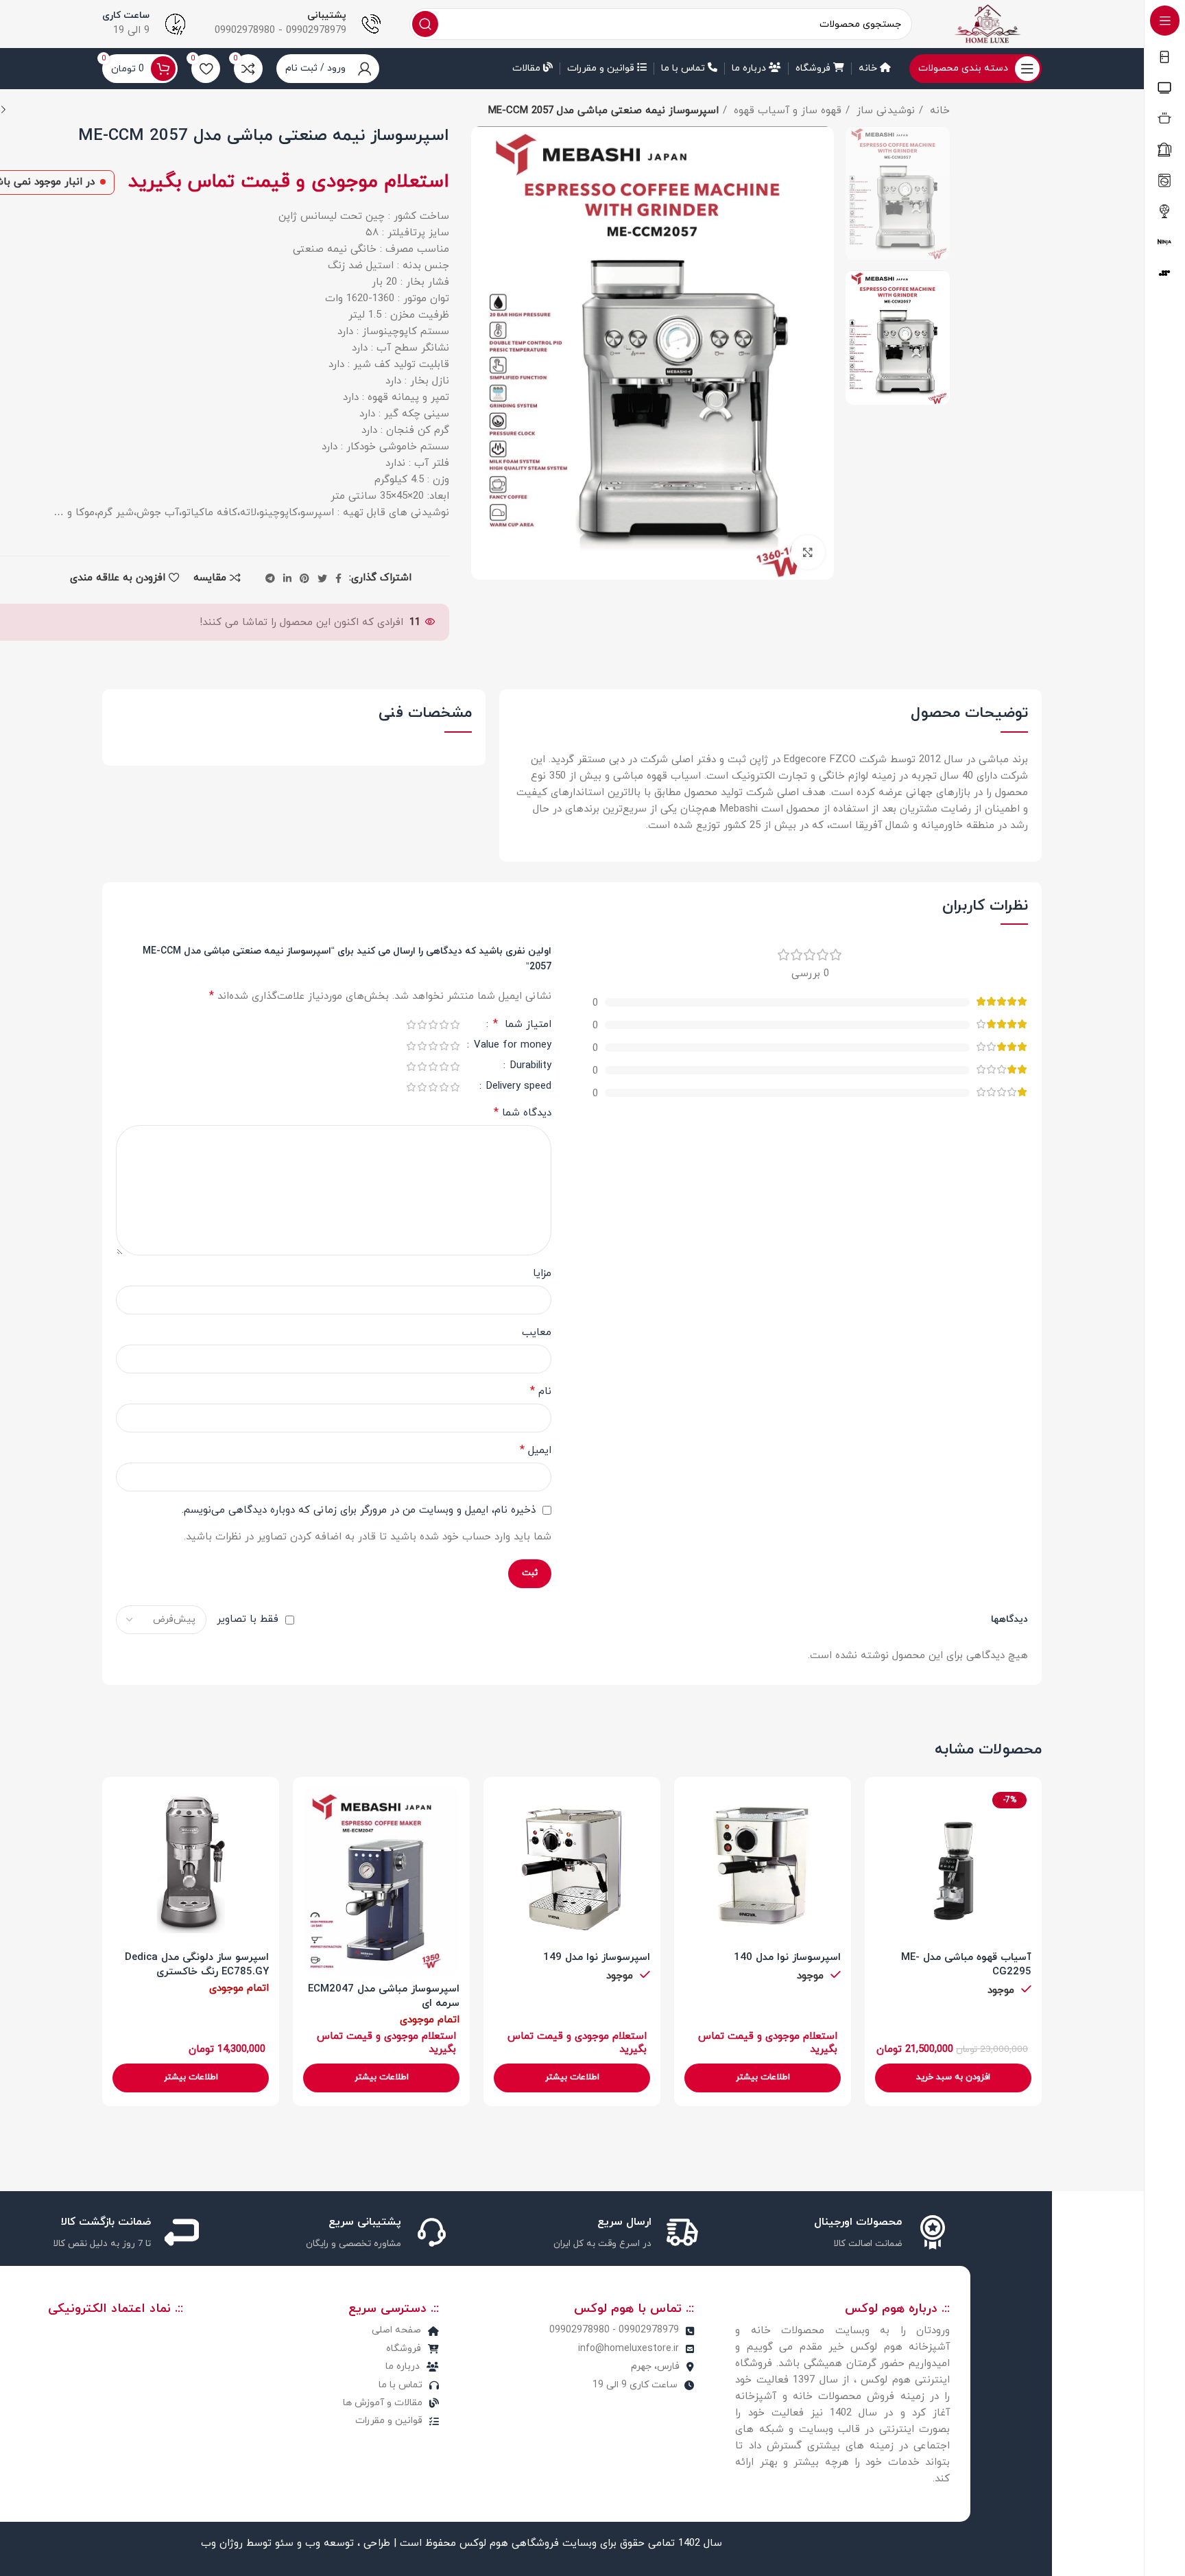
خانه (938, 111)
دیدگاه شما (523, 1113)
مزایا (542, 1274)
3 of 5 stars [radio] (433, 1025)
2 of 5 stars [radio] (444, 1025)
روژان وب (220, 2543)
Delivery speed (517, 1087)
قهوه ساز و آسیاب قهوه (786, 111)
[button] (953, 2078)
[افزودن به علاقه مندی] (885, 1871)
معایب (537, 1333)
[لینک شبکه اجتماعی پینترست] (304, 578)
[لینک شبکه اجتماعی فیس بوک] (338, 578)
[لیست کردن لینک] (332, 2330)
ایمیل (536, 1450)
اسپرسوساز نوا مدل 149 (597, 1958)
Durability (529, 1067)
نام (541, 1391)
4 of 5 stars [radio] (422, 1025)
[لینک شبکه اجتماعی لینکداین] (287, 578)
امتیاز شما (522, 1025)
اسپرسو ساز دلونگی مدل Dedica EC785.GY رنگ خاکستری (197, 1965)
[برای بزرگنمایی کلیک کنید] (808, 552)
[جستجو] (425, 24)
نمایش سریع (885, 1840)
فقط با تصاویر (248, 1619)
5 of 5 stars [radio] (411, 1025)
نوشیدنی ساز (884, 111)
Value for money (511, 1046)
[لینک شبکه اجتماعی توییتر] (322, 578)
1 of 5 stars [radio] (455, 1025)
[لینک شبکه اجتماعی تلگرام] (270, 578)
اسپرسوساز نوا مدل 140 (787, 1958)
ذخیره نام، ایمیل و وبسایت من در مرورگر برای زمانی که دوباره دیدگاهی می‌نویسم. (359, 1510)
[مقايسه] (885, 1809)
